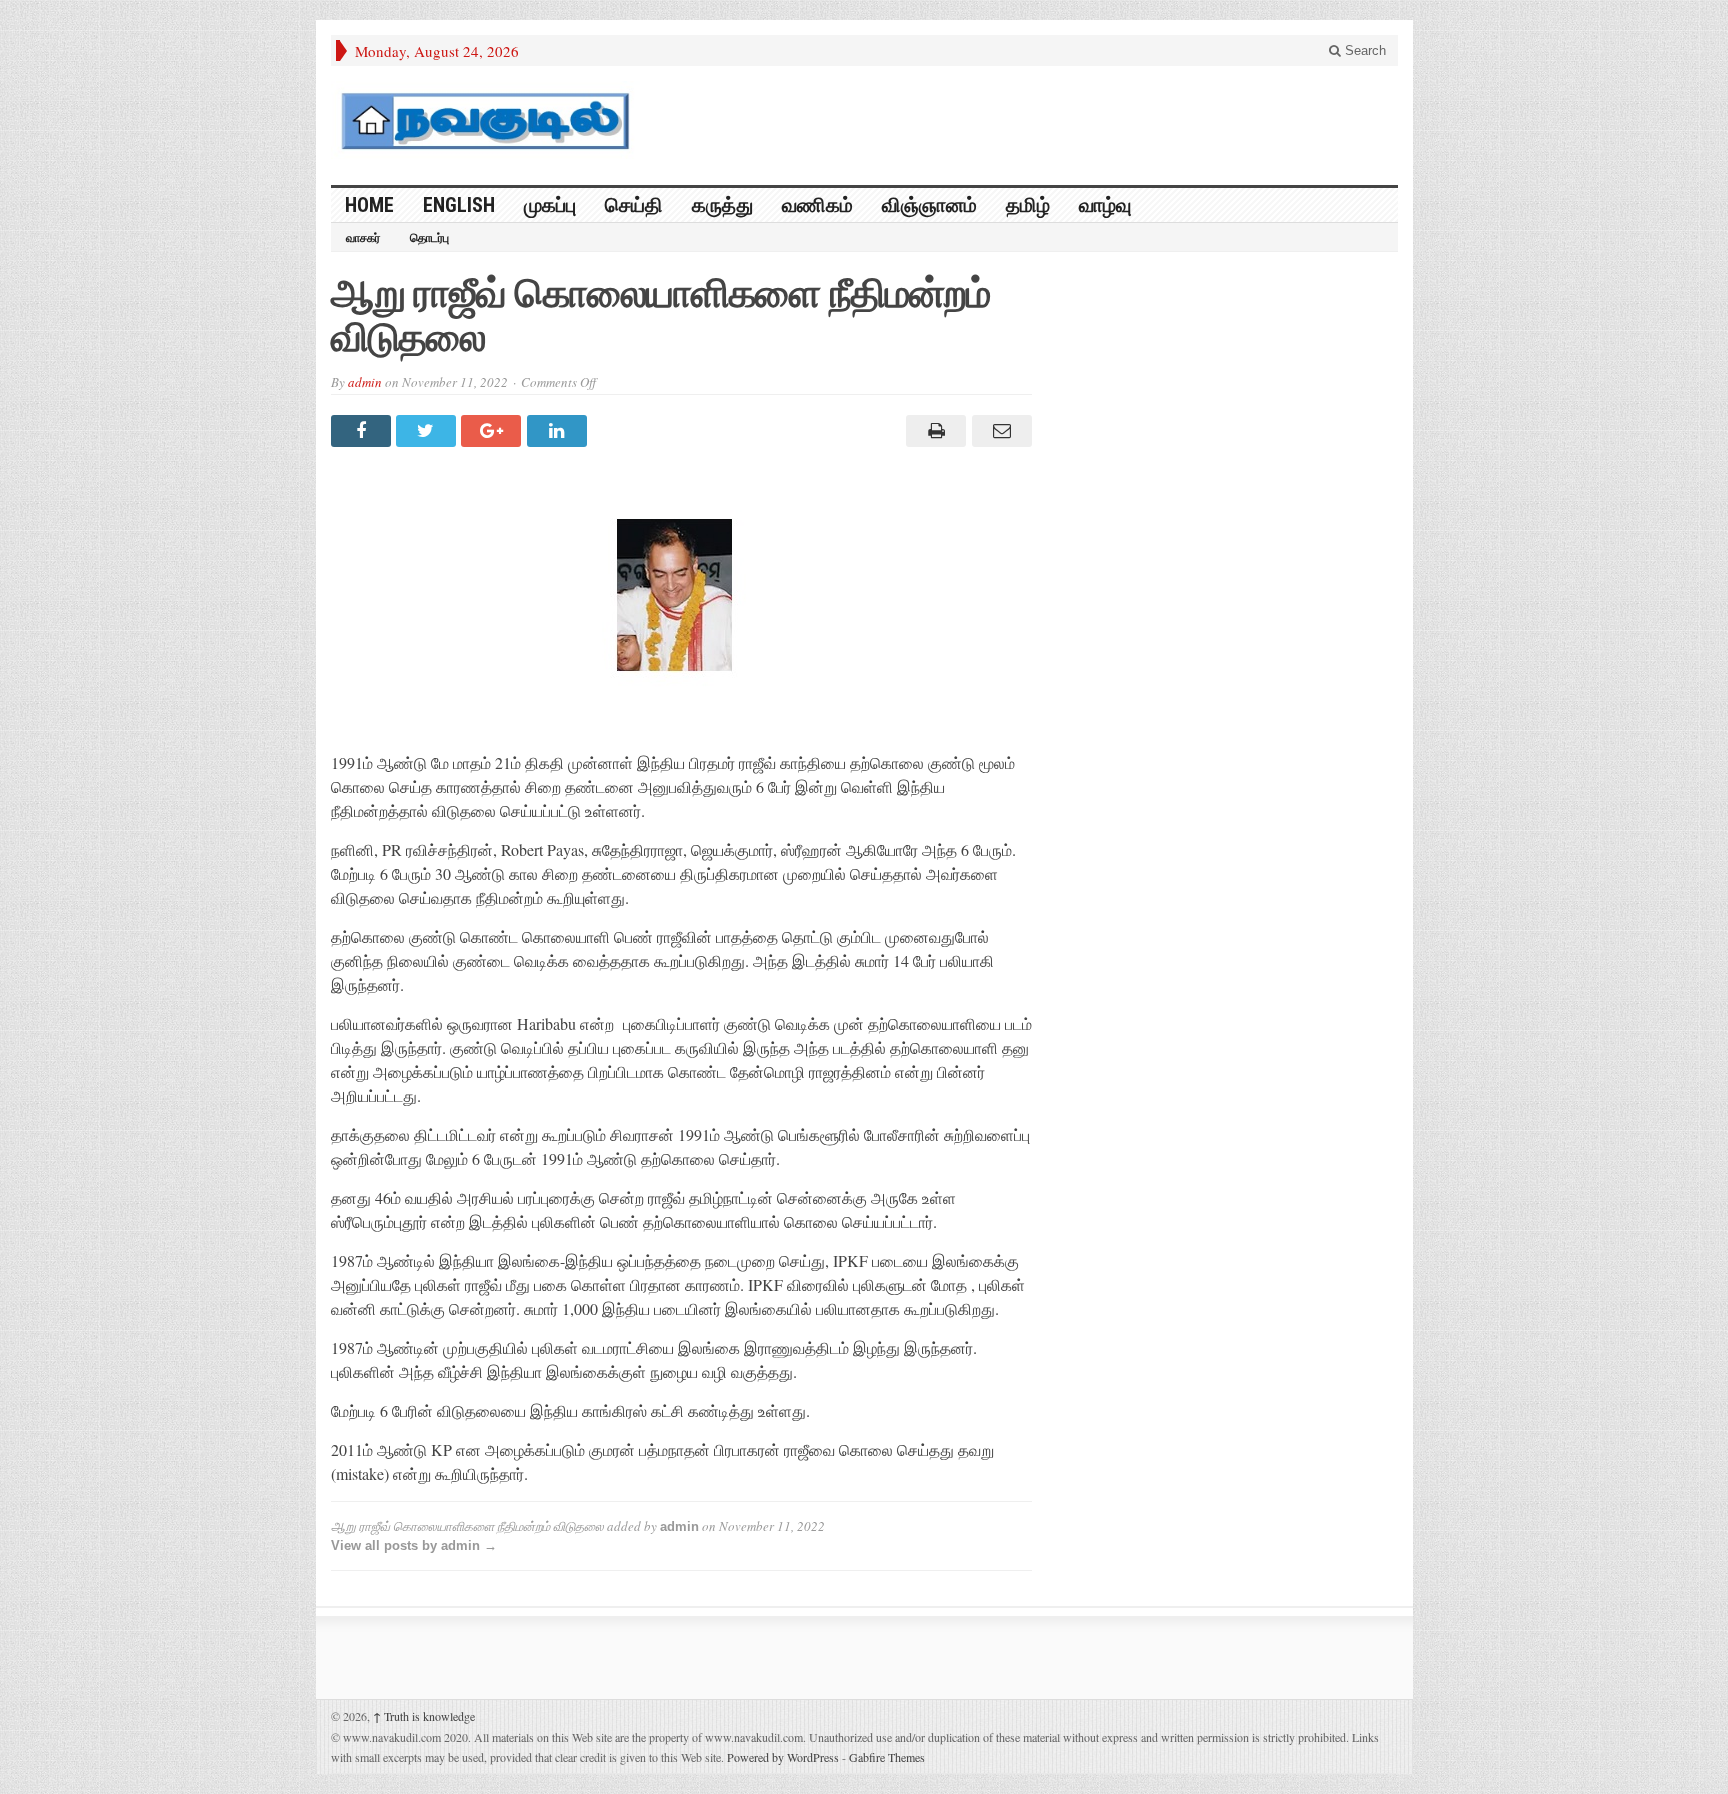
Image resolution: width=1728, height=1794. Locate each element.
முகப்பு (550, 205)
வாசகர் (363, 238)
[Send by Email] (998, 431)
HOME (369, 205)
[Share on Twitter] (428, 431)
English (459, 205)
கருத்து (722, 205)
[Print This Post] (933, 431)
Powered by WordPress (783, 1757)
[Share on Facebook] (363, 431)
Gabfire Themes (887, 1757)
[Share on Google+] (493, 431)
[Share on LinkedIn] (559, 431)
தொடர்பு (429, 238)
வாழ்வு (1105, 205)
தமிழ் (1028, 205)
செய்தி (634, 205)
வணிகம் (817, 205)
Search (1363, 50)
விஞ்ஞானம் (929, 205)
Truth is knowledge (424, 1716)
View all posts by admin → (414, 1545)
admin (365, 382)
